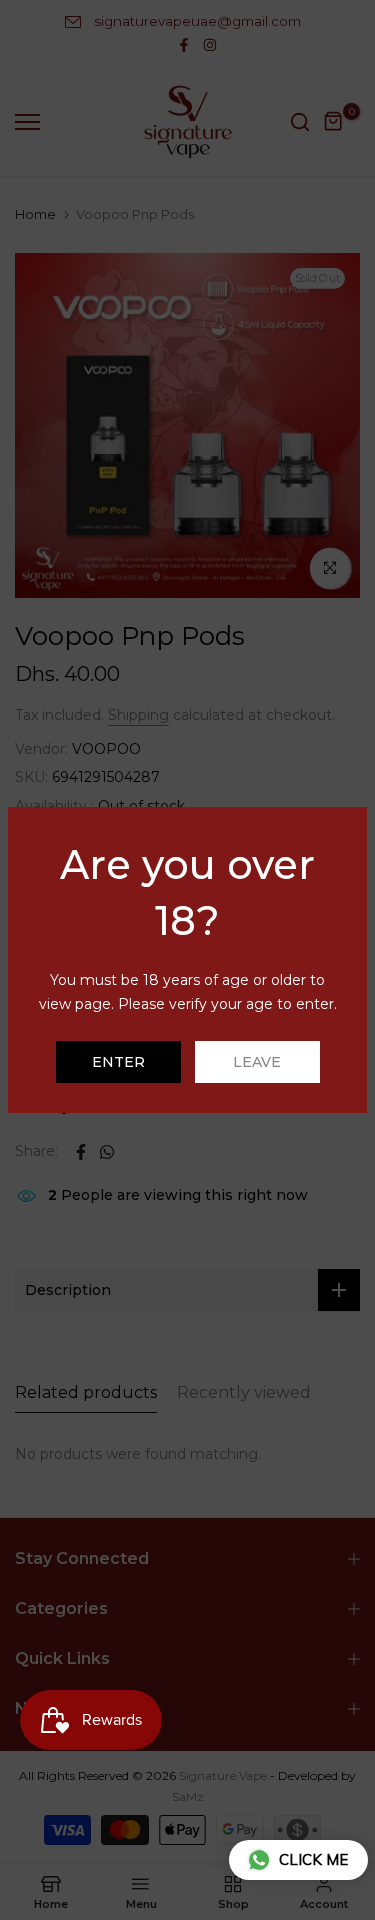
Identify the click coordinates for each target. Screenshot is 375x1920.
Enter (118, 1062)
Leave (257, 1062)
